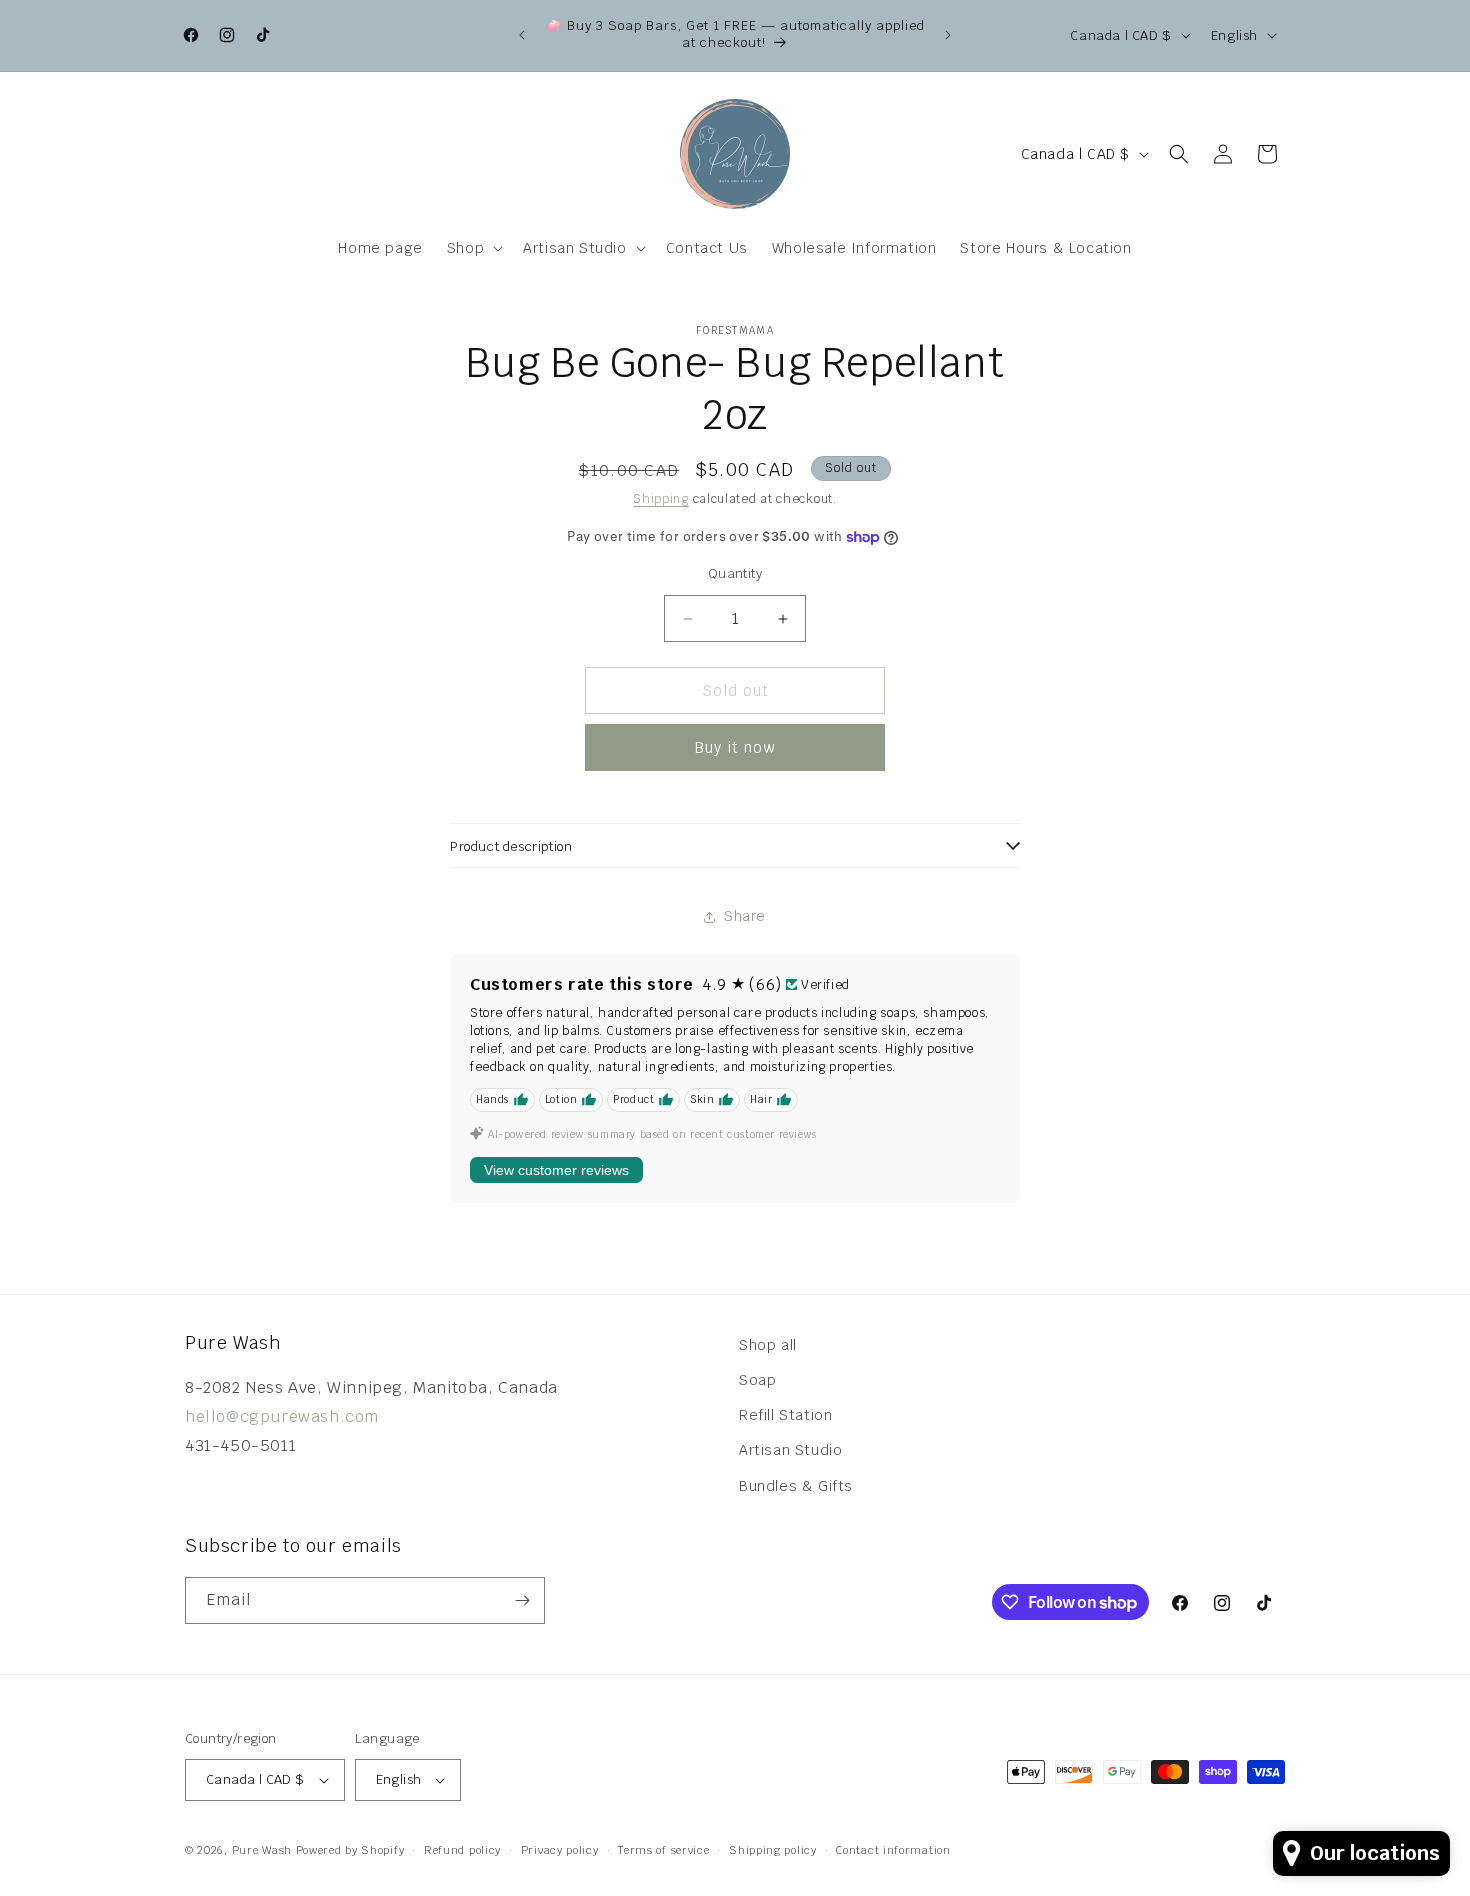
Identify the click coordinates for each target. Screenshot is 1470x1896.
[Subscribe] (522, 1600)
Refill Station (785, 1415)
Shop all (768, 1345)
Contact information (893, 1850)
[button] (473, 248)
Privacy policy (560, 1850)
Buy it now (735, 747)
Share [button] (745, 916)
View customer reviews (556, 1170)
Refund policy (462, 1850)
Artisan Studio (790, 1450)
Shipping (661, 499)
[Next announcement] (948, 35)
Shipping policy (773, 1850)
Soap (757, 1380)
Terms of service (663, 1850)
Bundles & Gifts (796, 1486)
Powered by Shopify (350, 1850)
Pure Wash (262, 1850)
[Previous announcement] (522, 35)
